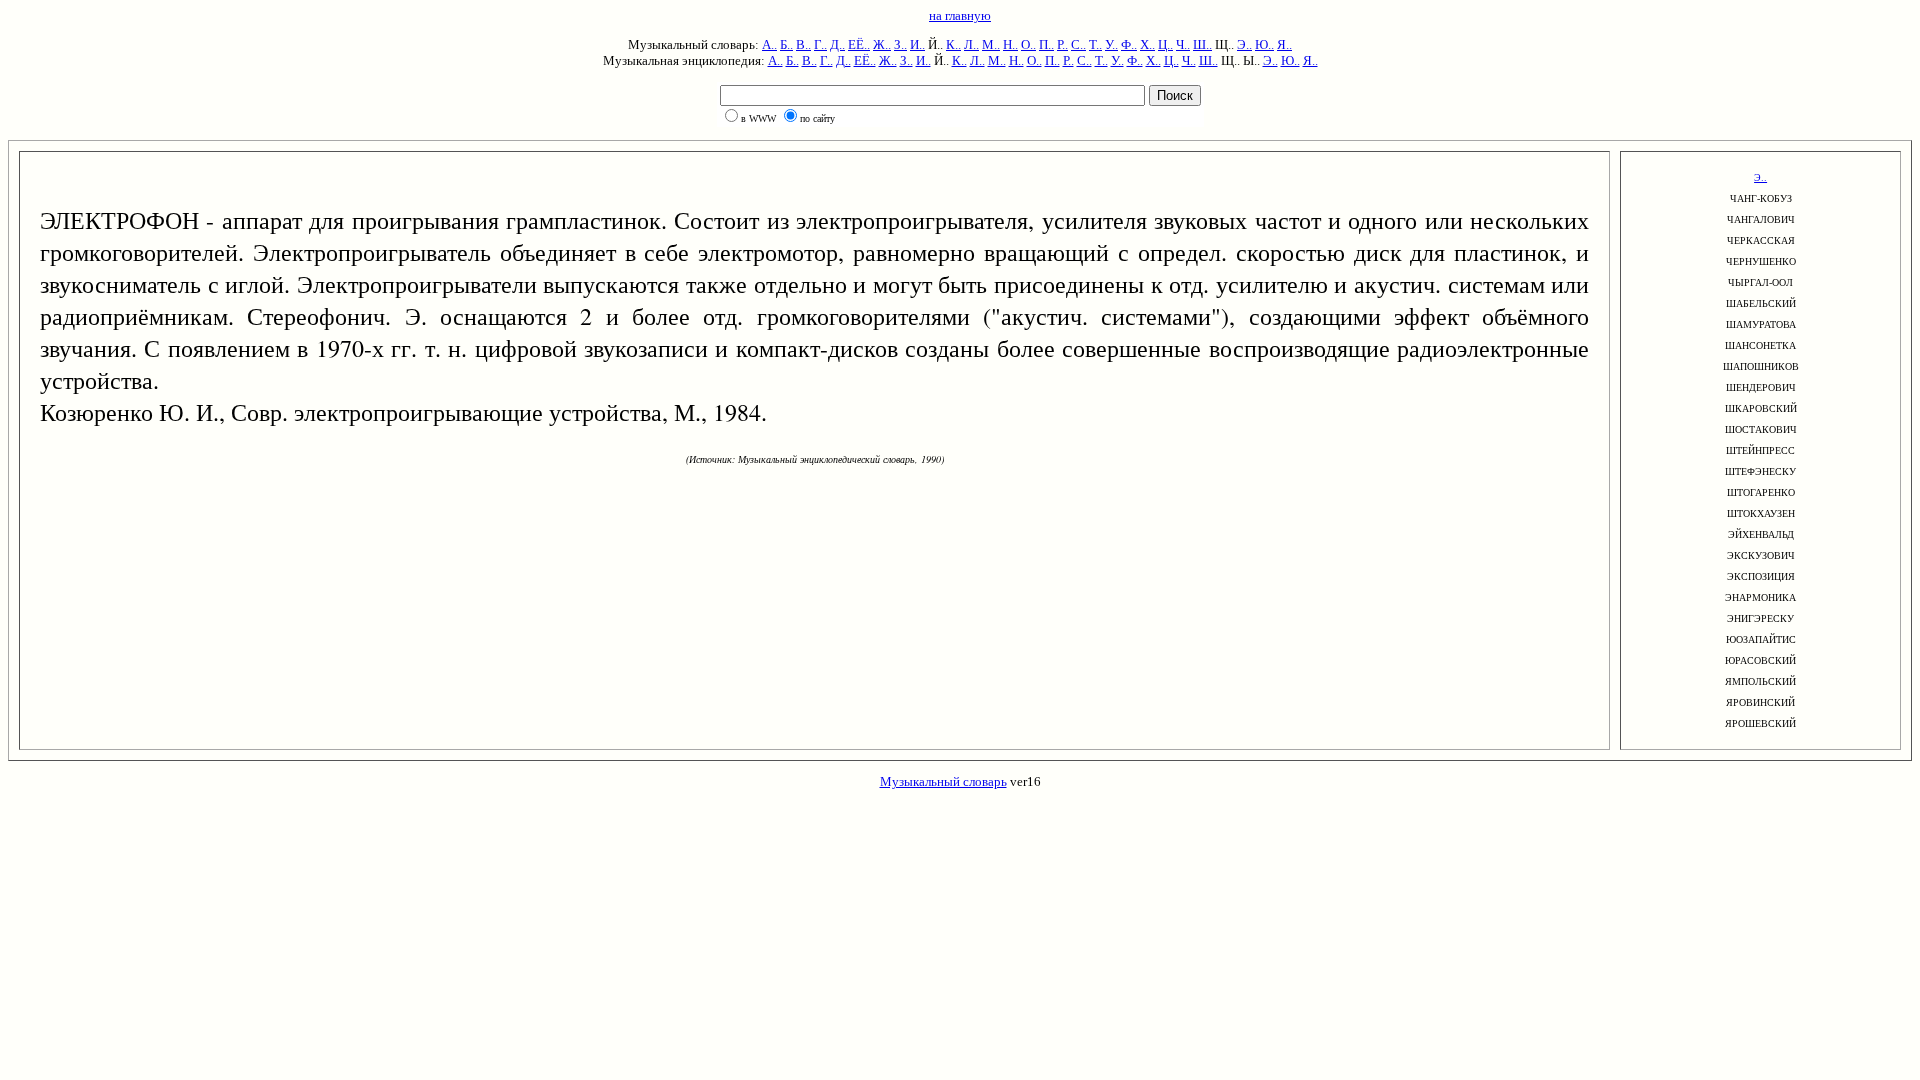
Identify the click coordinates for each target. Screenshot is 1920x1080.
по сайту (817, 118)
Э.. (1244, 44)
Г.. (820, 44)
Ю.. (1264, 44)
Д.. (837, 44)
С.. (1078, 44)
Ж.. (882, 44)
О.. (1028, 44)
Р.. (1062, 44)
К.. (953, 44)
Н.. (1010, 44)
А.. (769, 44)
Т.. (1095, 44)
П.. (1046, 44)
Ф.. (1129, 44)
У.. (1111, 44)
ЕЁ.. (859, 44)
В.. (803, 44)
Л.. (971, 44)
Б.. (786, 44)
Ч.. (1183, 44)
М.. (991, 44)
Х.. (1147, 44)
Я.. (1284, 44)
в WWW (758, 118)
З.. (900, 44)
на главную (960, 15)
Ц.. (1165, 44)
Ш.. (1202, 44)
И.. (917, 44)
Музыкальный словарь (943, 781)
